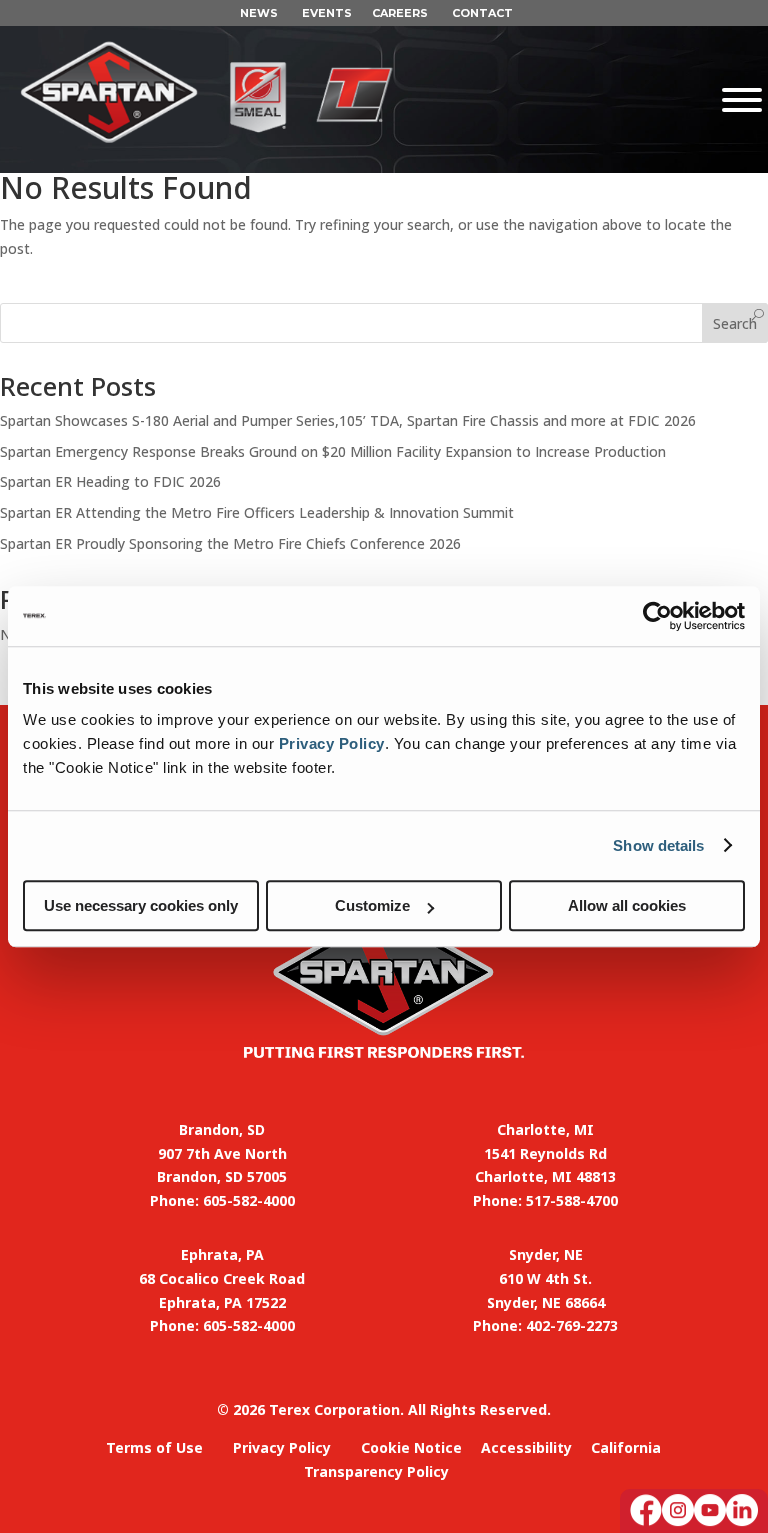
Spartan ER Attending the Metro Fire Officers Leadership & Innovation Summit (257, 512)
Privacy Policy (332, 743)
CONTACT (482, 13)
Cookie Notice (411, 1447)
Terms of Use (154, 1447)
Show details (658, 845)
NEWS (259, 13)
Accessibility (526, 1447)
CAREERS (400, 13)
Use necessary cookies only (141, 905)
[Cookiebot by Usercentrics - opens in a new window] (657, 616)
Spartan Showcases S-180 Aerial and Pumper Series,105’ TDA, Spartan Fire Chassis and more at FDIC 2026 (348, 420)
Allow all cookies (627, 905)
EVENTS (327, 13)
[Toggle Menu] (627, 100)
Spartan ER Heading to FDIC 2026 (110, 481)
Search (735, 323)
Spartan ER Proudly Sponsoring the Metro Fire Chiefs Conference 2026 (230, 543)
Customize (372, 905)
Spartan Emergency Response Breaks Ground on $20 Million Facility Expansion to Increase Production (333, 451)
